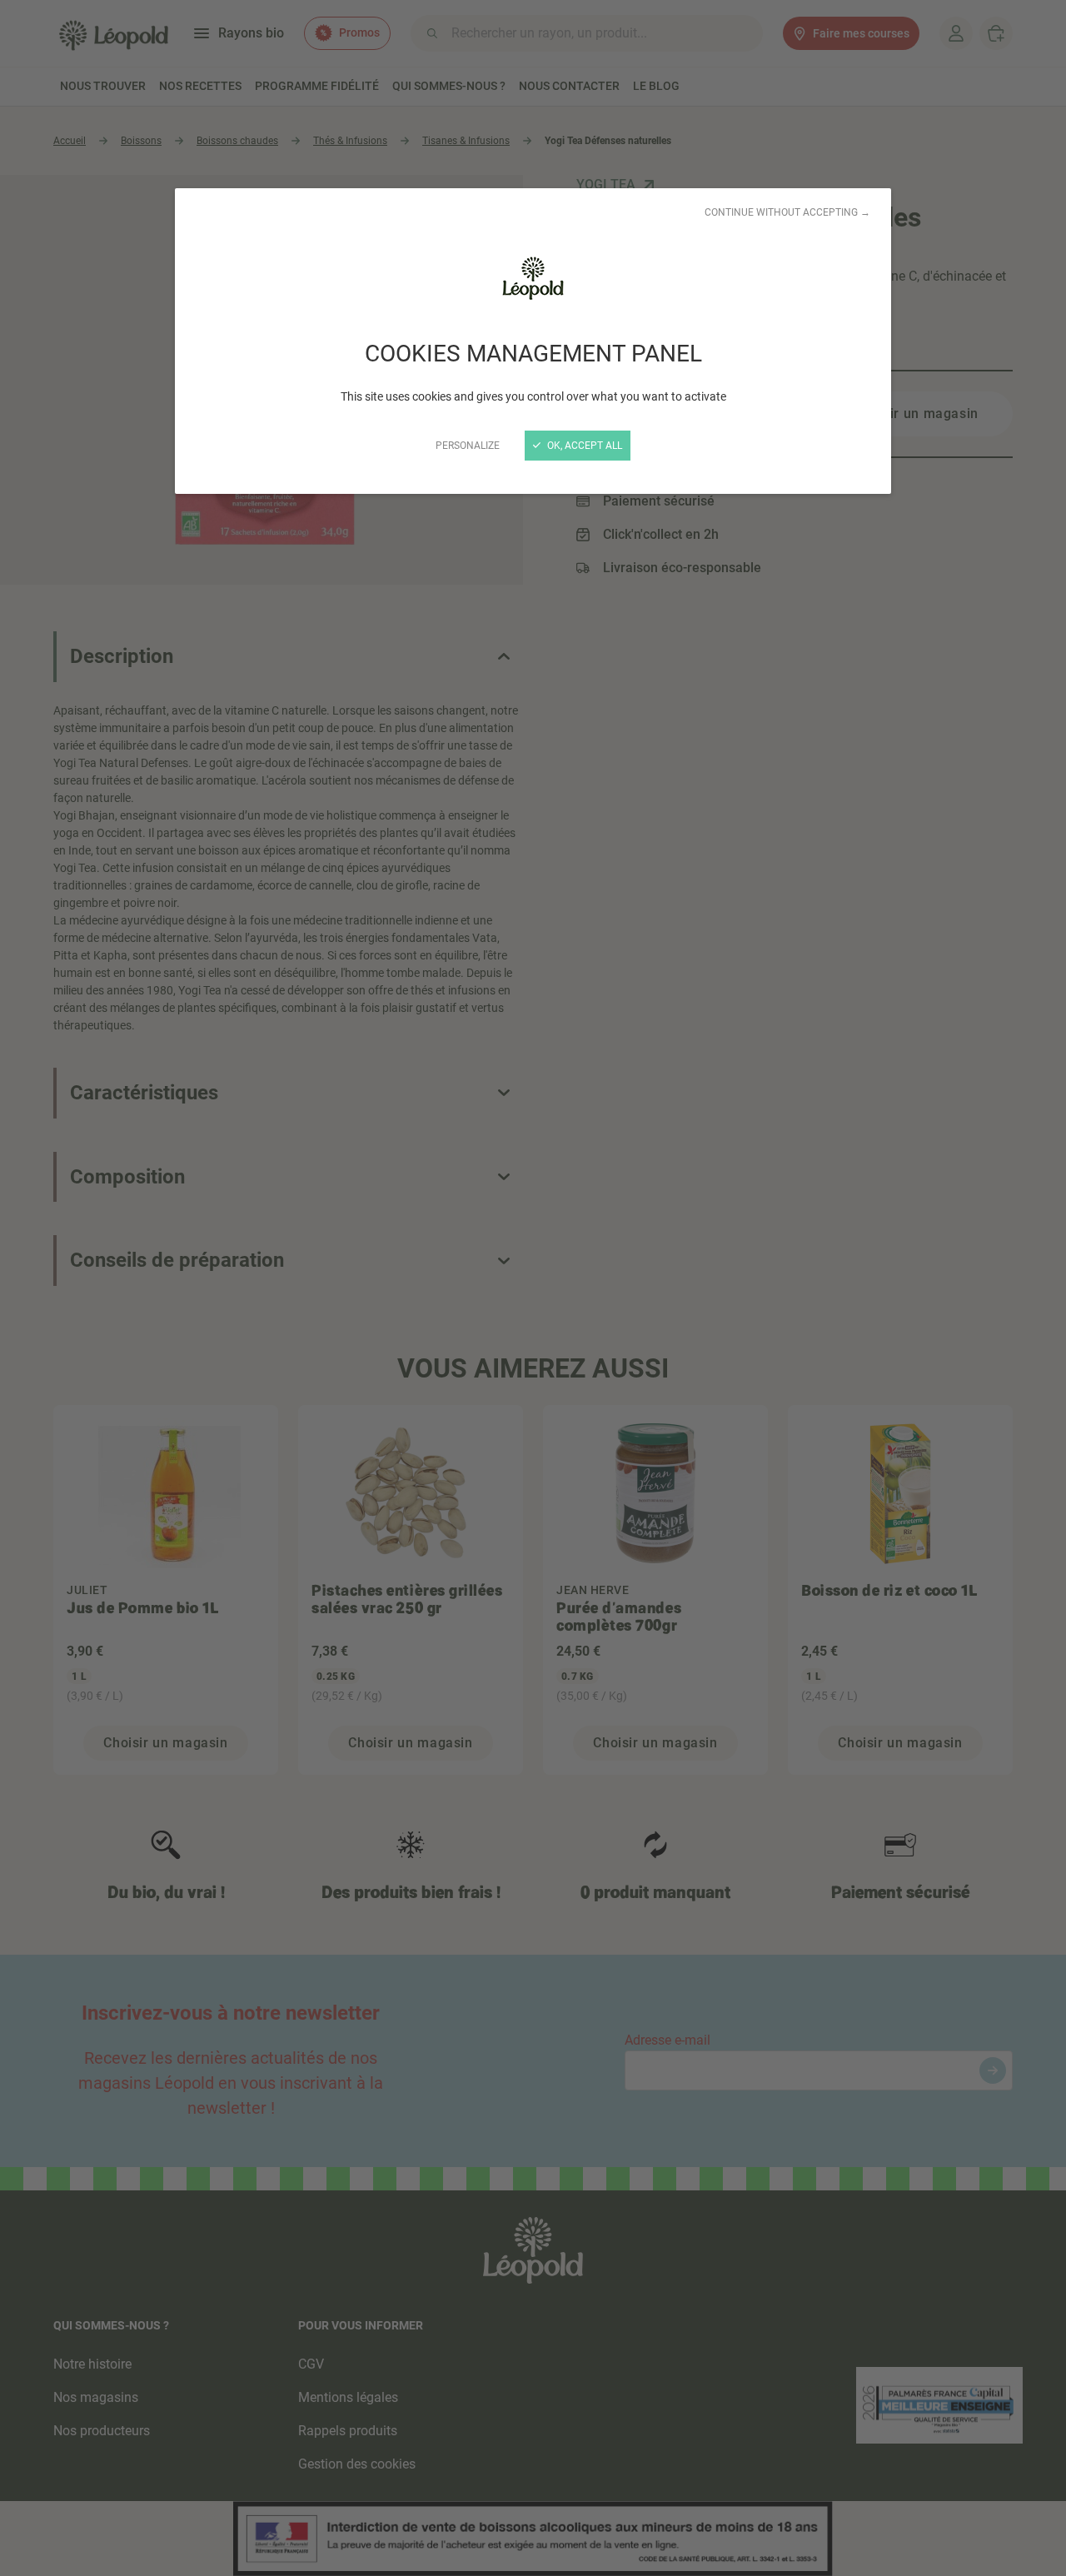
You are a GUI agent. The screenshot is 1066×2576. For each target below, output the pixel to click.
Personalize (468, 446)
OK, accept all (583, 446)
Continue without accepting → (787, 212)
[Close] (533, 1288)
